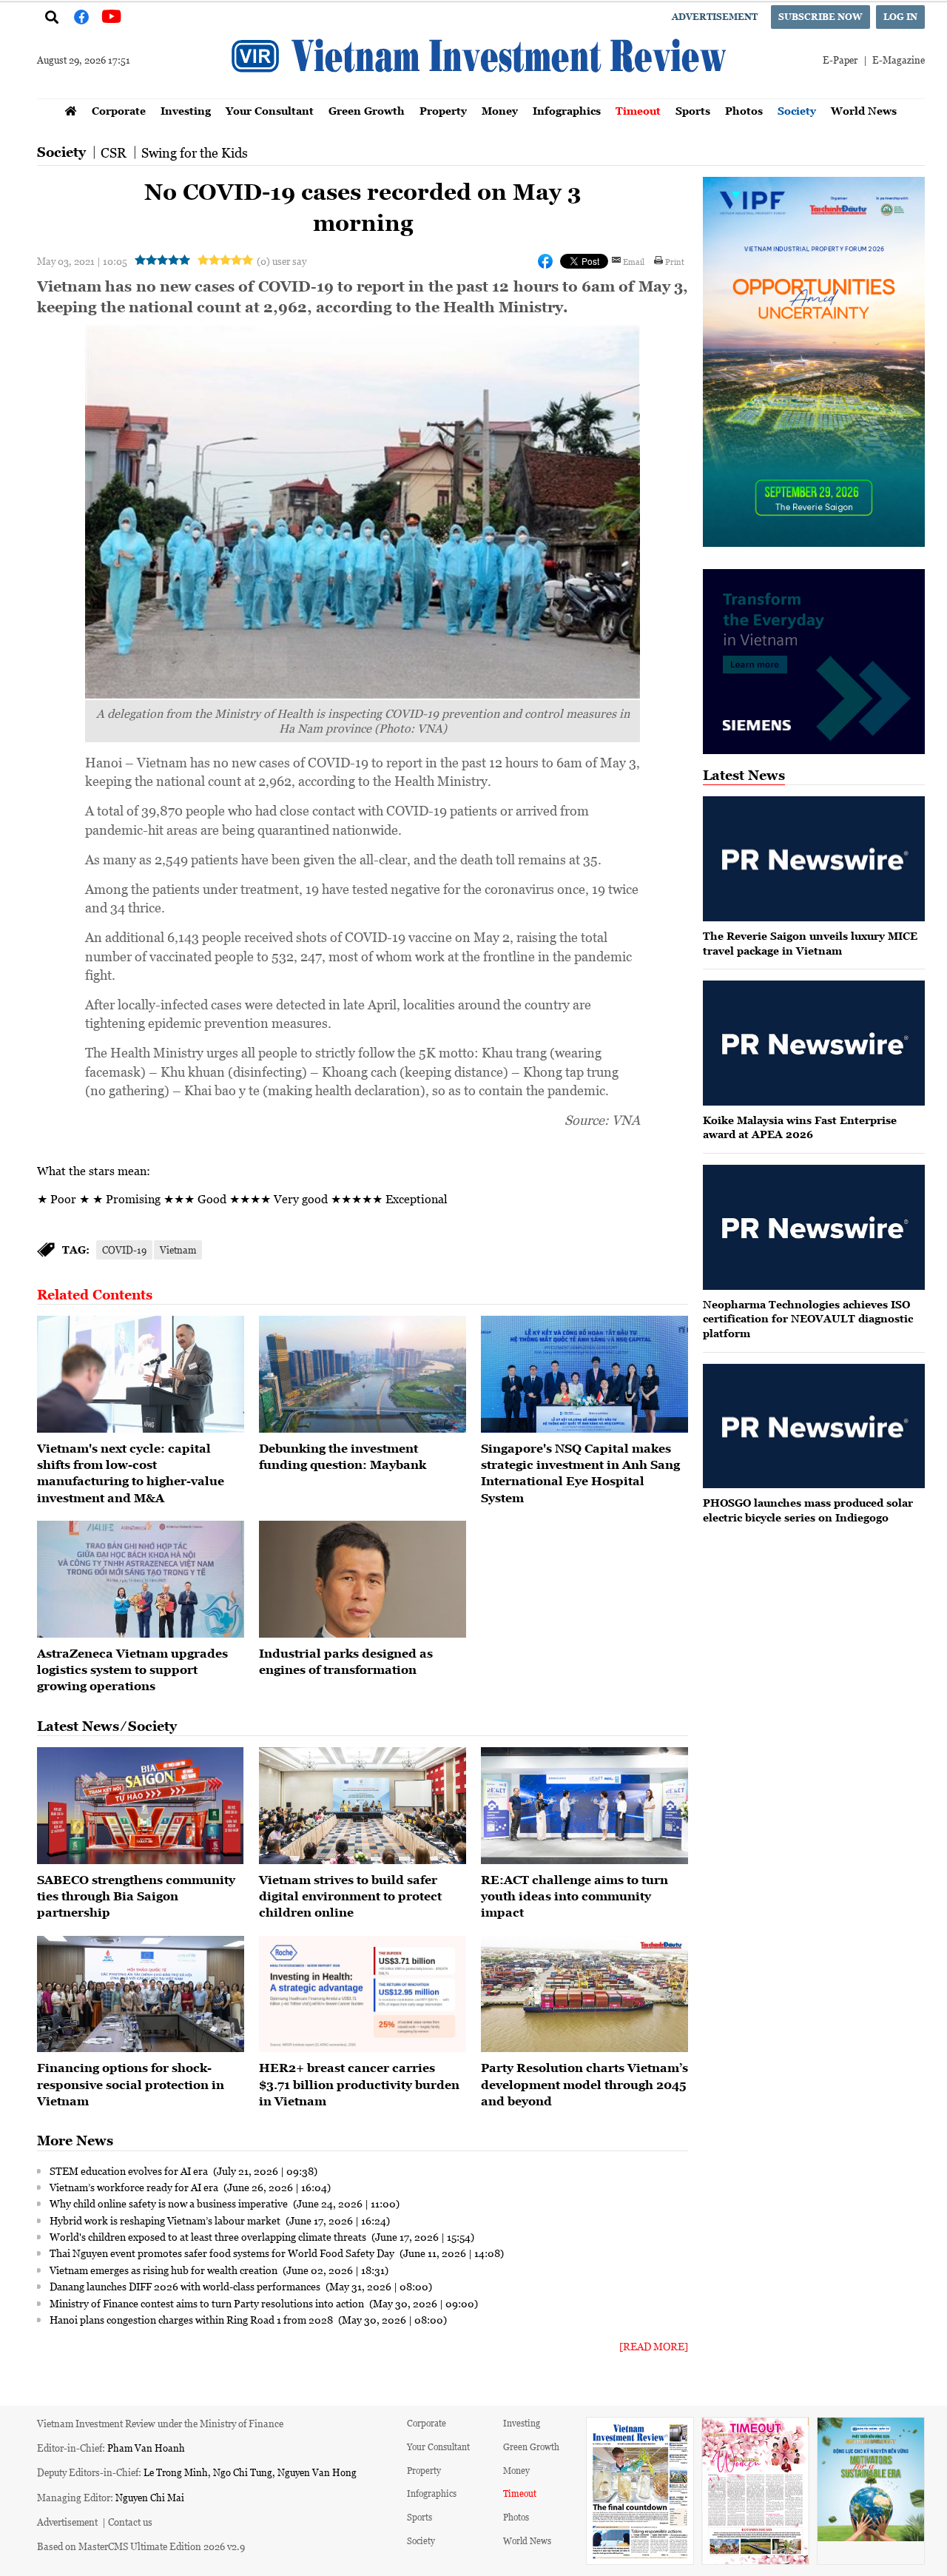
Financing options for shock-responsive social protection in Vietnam (131, 2084)
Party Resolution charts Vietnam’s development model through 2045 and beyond (584, 2084)
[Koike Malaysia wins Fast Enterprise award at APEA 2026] (814, 1043)
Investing (186, 111)
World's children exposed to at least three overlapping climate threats (209, 2236)
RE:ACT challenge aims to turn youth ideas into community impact (574, 1896)
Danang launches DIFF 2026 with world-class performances (186, 2286)
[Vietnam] (141, 1374)
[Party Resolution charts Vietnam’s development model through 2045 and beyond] (584, 1994)
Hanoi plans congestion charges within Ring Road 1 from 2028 (192, 2319)
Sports (693, 111)
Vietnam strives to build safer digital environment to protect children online (350, 1896)
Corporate (119, 111)
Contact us (130, 2522)
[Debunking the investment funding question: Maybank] (363, 1374)
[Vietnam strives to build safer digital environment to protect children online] (363, 1806)
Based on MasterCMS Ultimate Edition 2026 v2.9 (141, 2546)
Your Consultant (270, 111)
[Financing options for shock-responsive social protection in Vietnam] (141, 1994)
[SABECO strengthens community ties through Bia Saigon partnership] (141, 1806)
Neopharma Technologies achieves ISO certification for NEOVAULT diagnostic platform (808, 1319)
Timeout (638, 111)
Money (500, 111)
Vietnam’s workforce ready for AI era (135, 2187)
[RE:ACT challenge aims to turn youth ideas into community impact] (584, 1806)
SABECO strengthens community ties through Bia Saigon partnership (136, 1896)
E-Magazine (899, 60)
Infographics (567, 111)
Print (675, 261)
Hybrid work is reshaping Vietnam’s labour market (166, 2220)
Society (797, 111)
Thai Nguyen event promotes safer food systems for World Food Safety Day (223, 2253)
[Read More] (654, 2346)
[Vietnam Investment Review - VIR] (481, 94)
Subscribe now (820, 17)
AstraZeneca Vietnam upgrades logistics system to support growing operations (132, 1670)
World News (864, 111)
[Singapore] (584, 1374)
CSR (114, 152)
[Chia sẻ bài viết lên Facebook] (545, 261)
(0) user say (282, 261)
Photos (744, 111)
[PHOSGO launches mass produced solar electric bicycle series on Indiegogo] (814, 1426)
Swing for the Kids (195, 152)
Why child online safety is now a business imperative (170, 2203)
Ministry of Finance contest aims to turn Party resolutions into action (208, 2303)
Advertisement (715, 17)
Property (443, 111)
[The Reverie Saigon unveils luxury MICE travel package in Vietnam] (814, 859)
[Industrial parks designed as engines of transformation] (363, 1579)
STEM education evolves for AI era (130, 2170)
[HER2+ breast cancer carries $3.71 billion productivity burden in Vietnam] (363, 1994)
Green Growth (367, 111)
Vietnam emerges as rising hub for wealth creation (165, 2270)
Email (634, 261)
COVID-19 (124, 1250)
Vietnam (178, 1250)
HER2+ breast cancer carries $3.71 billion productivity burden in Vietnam (359, 2084)
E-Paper (840, 60)
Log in (900, 17)
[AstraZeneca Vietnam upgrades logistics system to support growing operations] (141, 1579)
